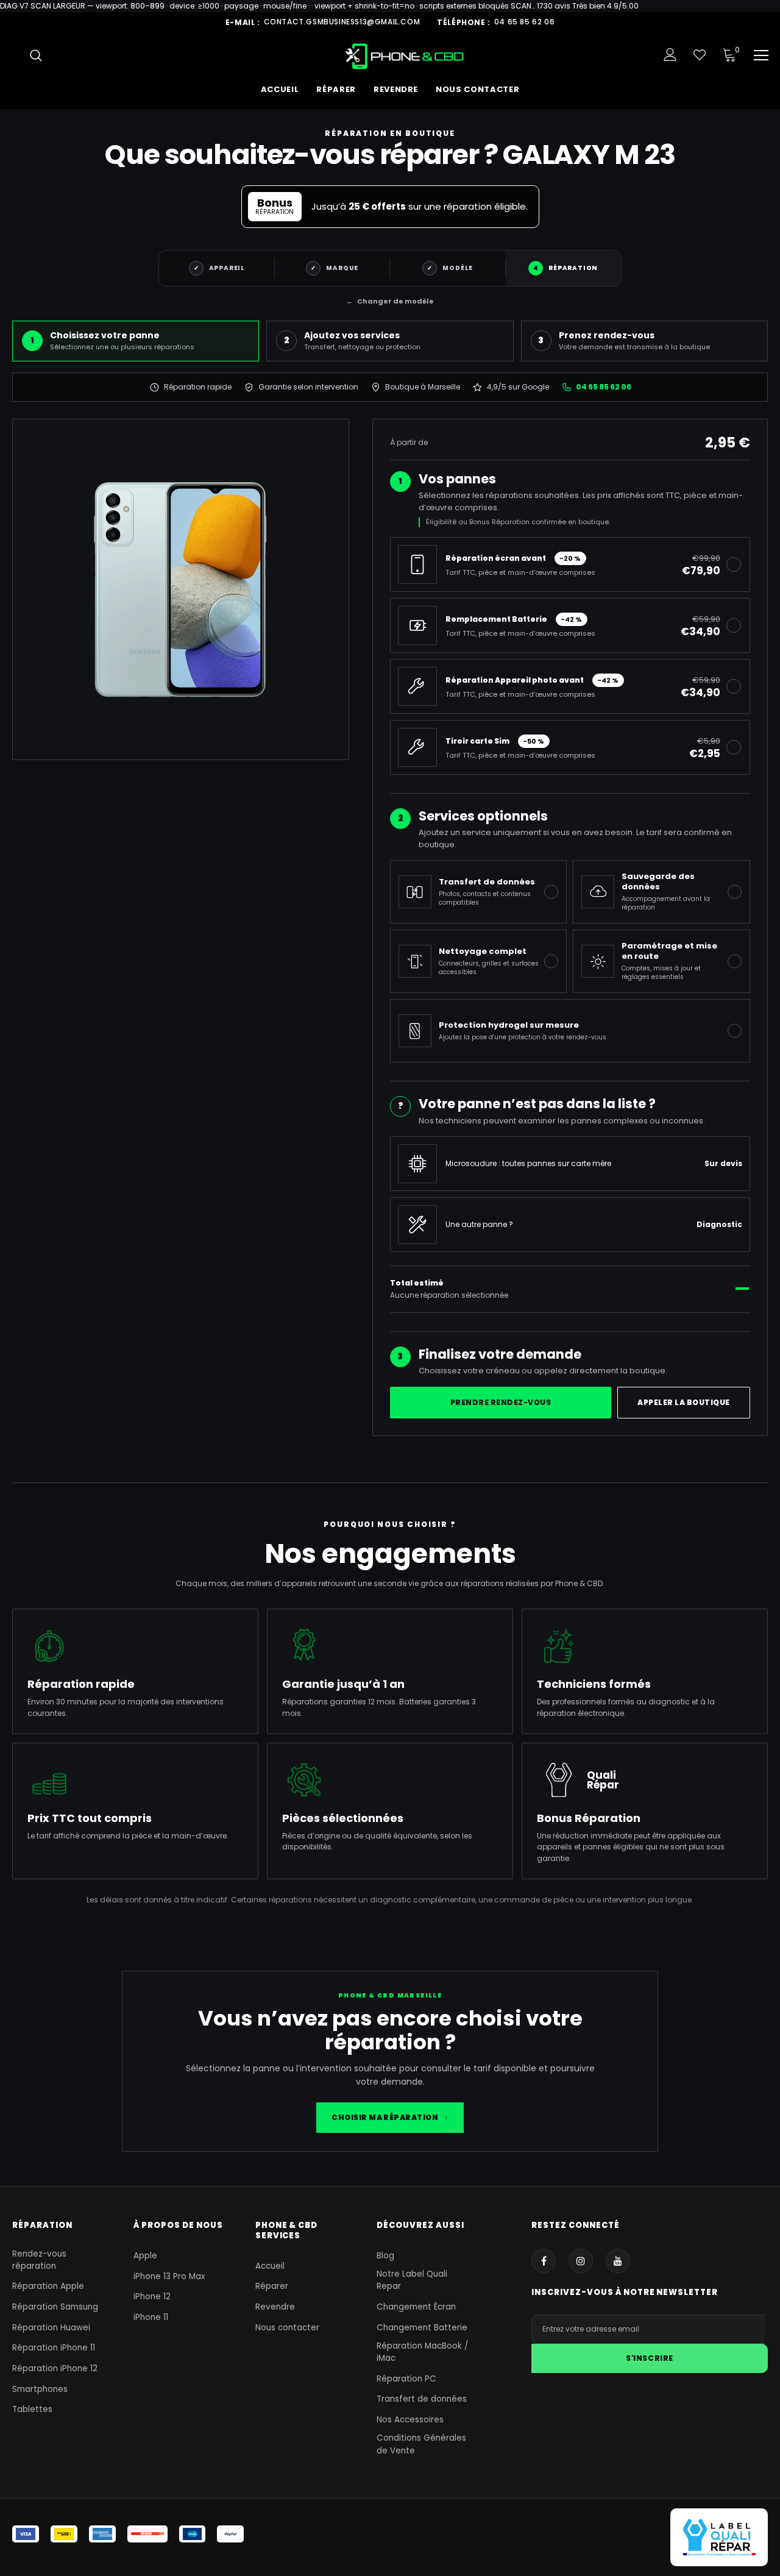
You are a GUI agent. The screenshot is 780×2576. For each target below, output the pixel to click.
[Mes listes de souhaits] (700, 55)
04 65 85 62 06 (524, 22)
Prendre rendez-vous (501, 1402)
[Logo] (405, 56)
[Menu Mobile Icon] (761, 55)
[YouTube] (618, 2261)
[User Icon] (670, 55)
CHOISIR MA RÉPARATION (390, 2117)
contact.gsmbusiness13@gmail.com (342, 22)
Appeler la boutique (683, 1402)
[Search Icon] (36, 55)
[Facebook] (544, 2261)
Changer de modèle (390, 301)
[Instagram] (581, 2261)
